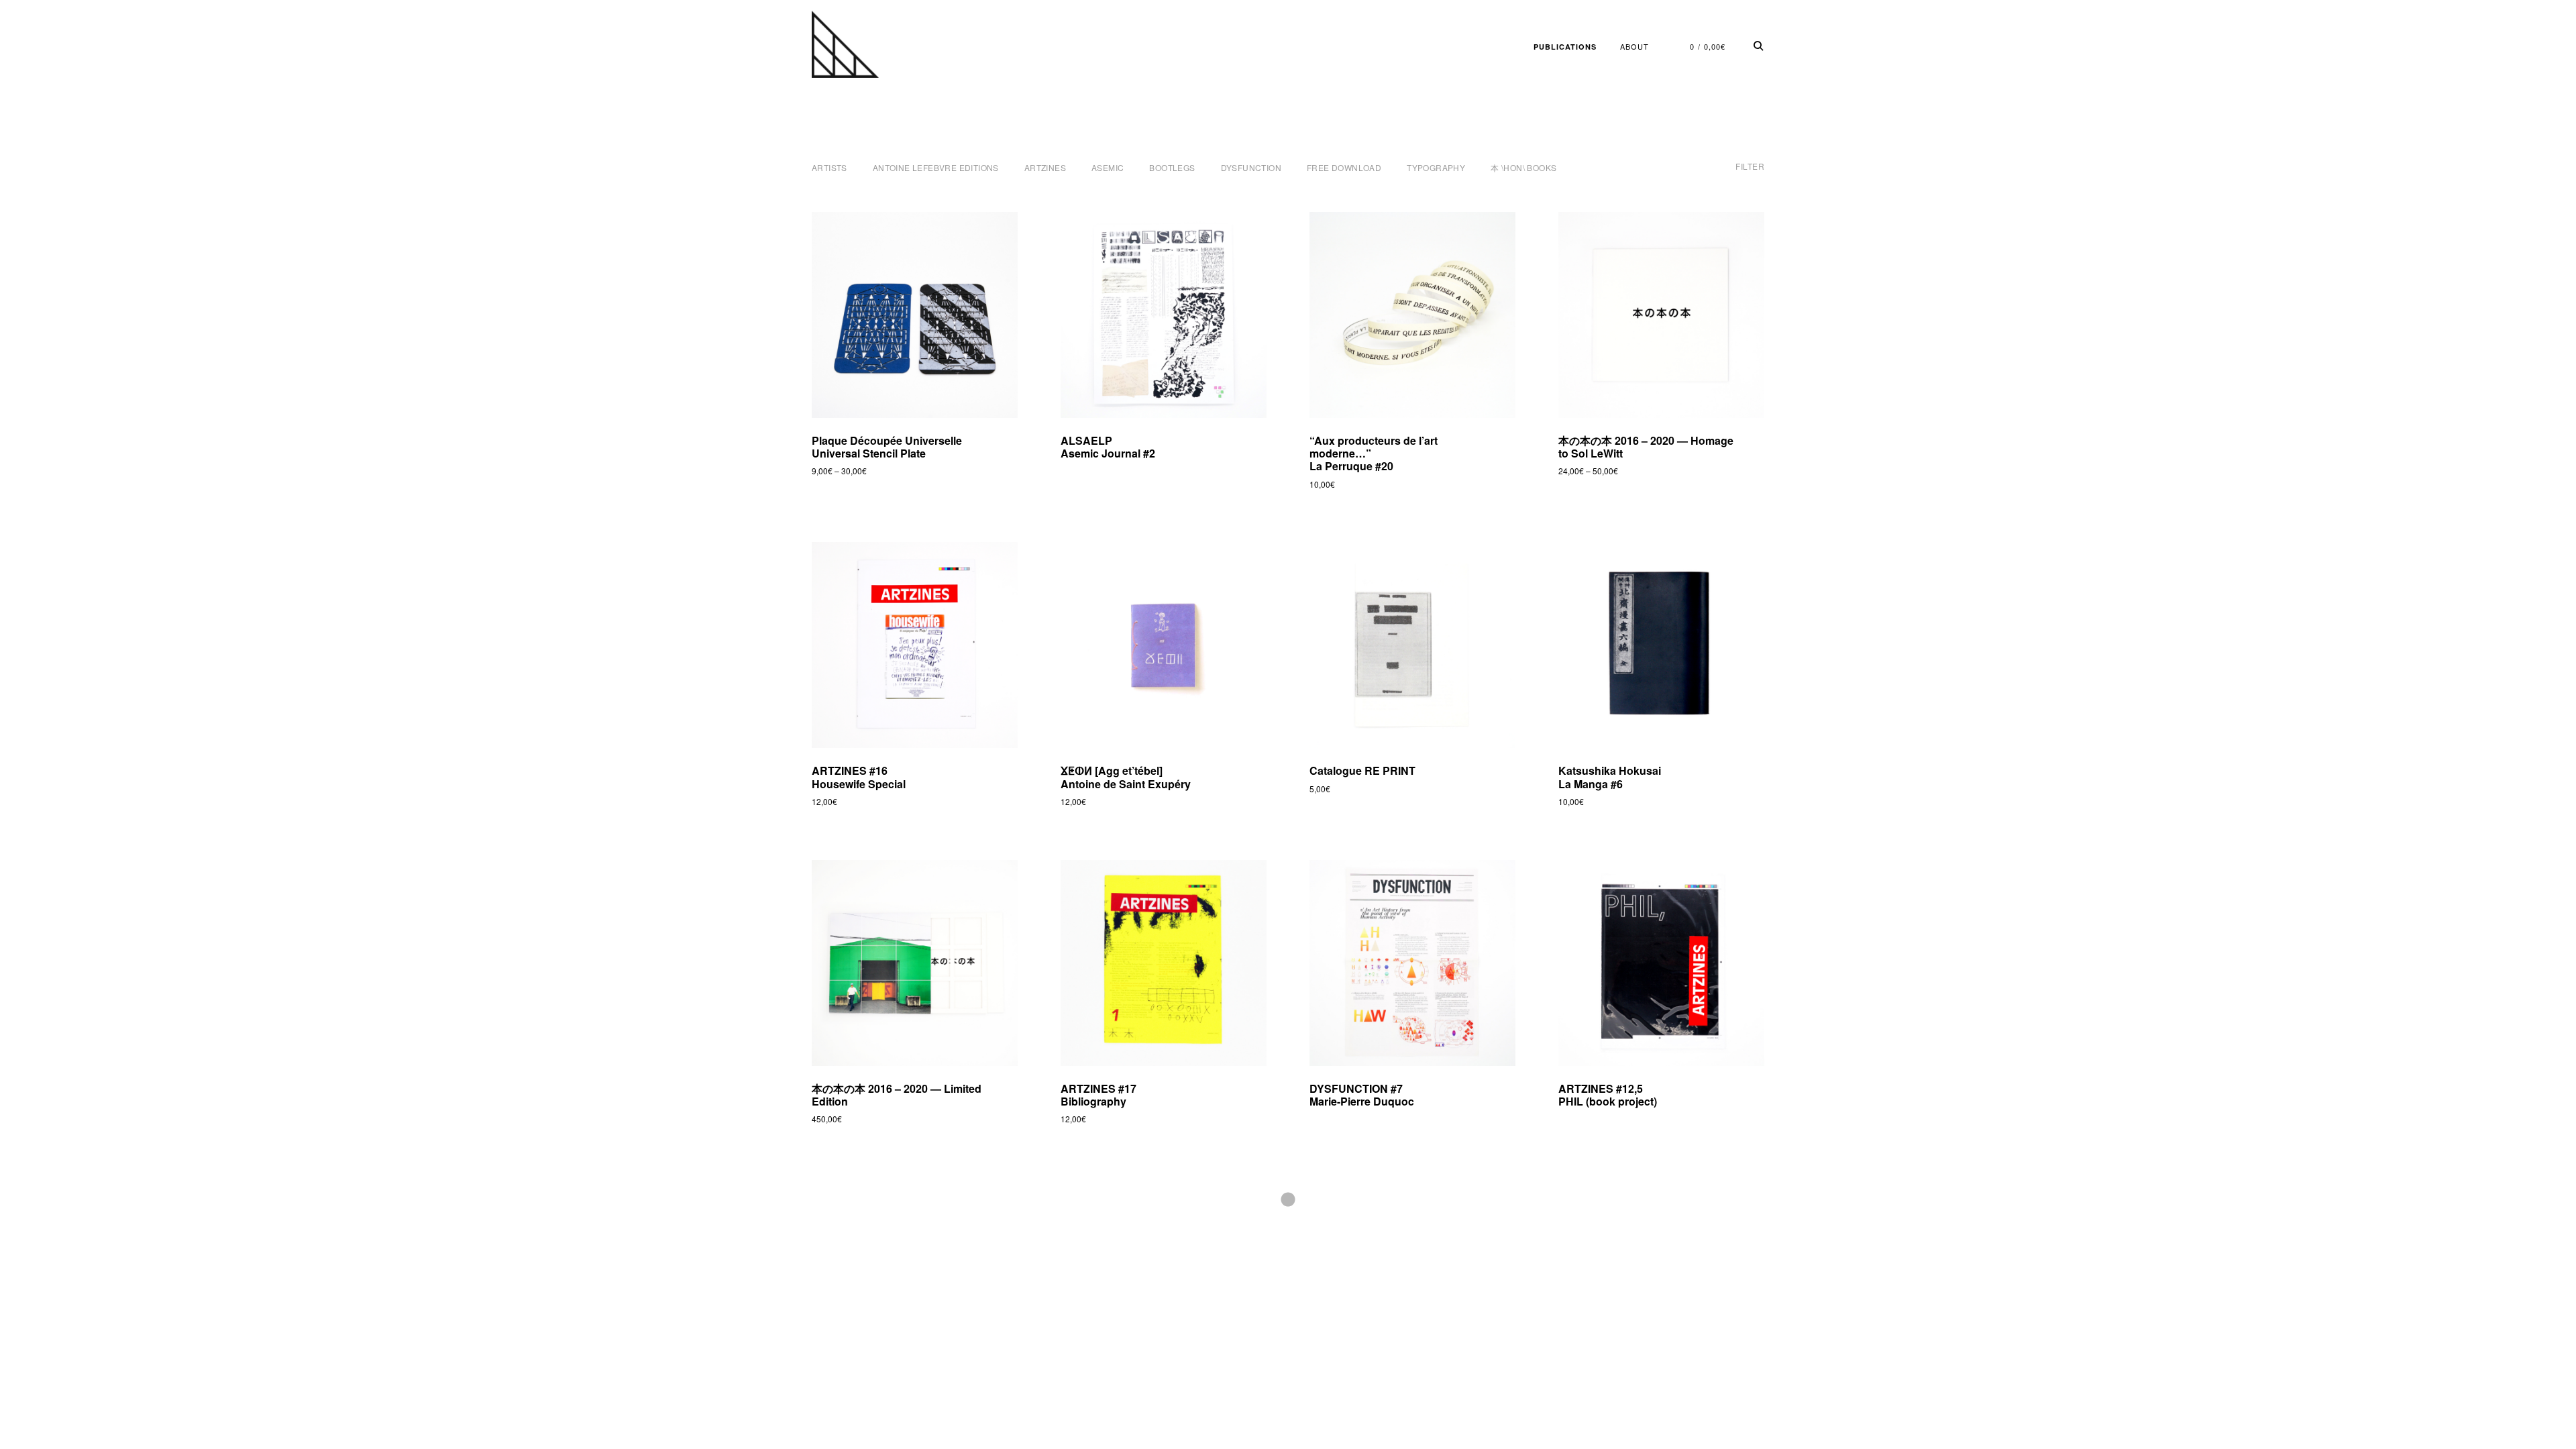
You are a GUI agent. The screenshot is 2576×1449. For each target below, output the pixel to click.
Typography (1436, 167)
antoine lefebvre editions (936, 167)
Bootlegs (1172, 167)
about (1634, 46)
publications (1565, 47)
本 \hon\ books (1523, 167)
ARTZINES (1045, 167)
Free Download (1344, 167)
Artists (829, 167)
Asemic (1108, 167)
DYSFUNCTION (1251, 167)
